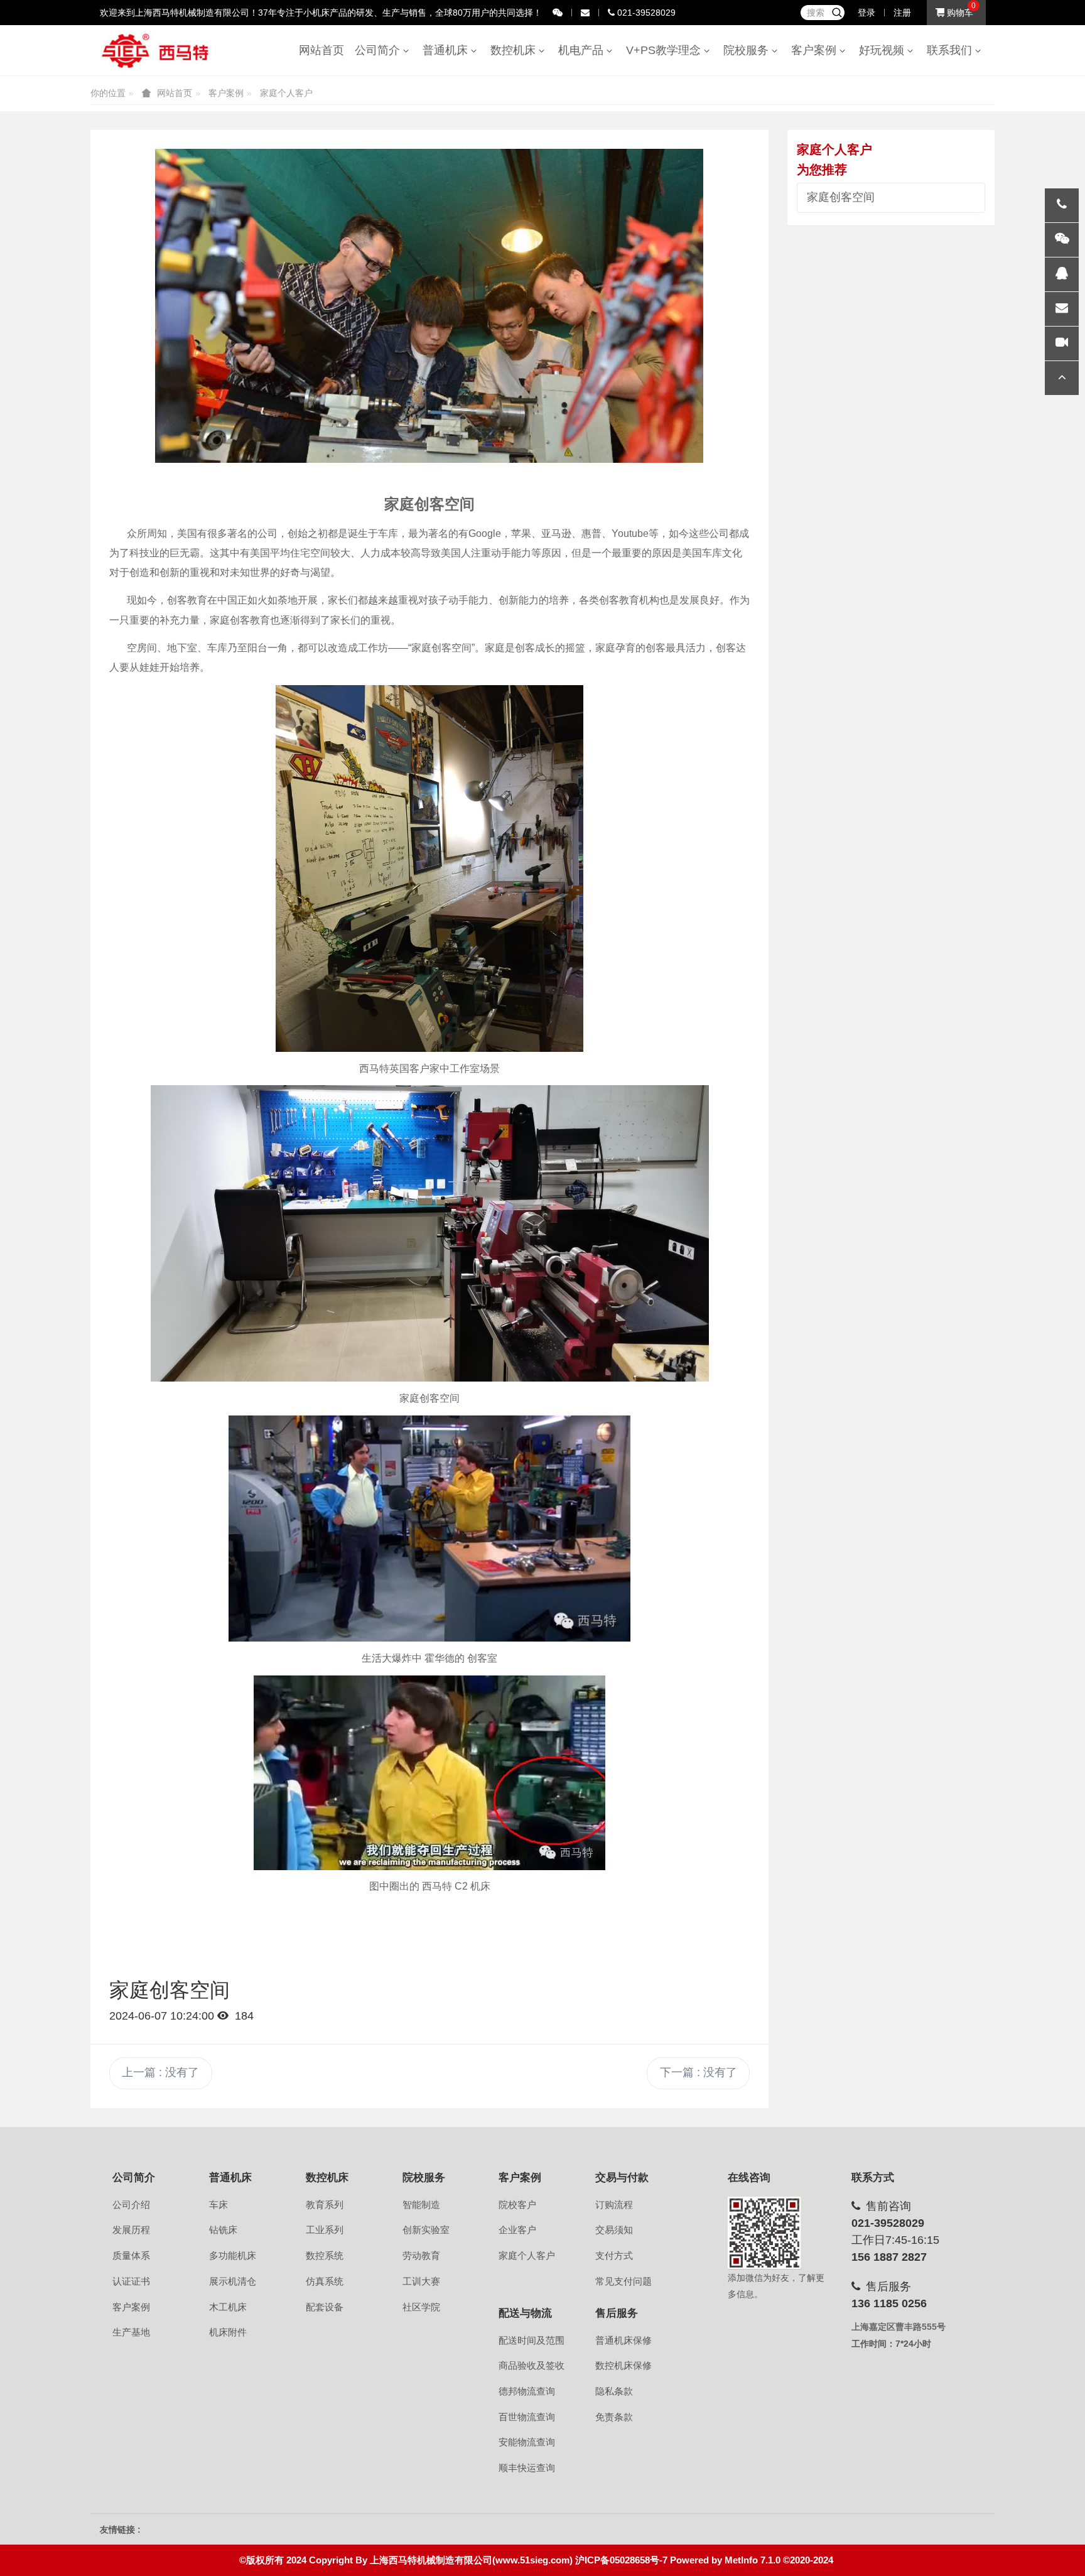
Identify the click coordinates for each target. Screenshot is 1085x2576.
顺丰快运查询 (527, 2468)
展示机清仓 (233, 2281)
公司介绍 (131, 2205)
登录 (866, 13)
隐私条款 (614, 2391)
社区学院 (421, 2307)
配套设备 (325, 2307)
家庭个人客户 (286, 93)
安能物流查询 (527, 2442)
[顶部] (1062, 378)
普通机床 (448, 50)
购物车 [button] (959, 13)
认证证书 (131, 2281)
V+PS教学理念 (667, 50)
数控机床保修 (623, 2366)
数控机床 (516, 50)
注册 (902, 13)
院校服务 (749, 50)
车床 (219, 2205)
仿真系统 (325, 2281)
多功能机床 (233, 2256)
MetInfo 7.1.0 (753, 2560)
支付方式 (614, 2256)
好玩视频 (885, 50)
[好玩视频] (1062, 344)
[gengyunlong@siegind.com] (1062, 309)
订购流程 (614, 2205)
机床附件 (228, 2332)
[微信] (1062, 240)
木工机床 (228, 2307)
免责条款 (614, 2417)
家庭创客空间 (841, 197)
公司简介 (381, 50)
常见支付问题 (623, 2281)
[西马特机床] (156, 50)
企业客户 (517, 2230)
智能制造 (421, 2205)
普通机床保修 (623, 2341)
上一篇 (160, 2072)
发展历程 (131, 2230)
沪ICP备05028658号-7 (621, 2560)
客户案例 (817, 50)
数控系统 (325, 2256)
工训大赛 (421, 2281)
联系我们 (953, 50)
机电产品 (584, 50)
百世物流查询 (527, 2417)
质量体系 (131, 2256)
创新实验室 (426, 2230)
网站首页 (321, 50)
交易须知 (614, 2230)
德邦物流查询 (527, 2391)
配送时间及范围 (532, 2341)
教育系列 (325, 2205)
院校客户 (517, 2205)
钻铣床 (223, 2230)
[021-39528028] (1062, 205)
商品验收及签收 (532, 2366)
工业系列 (325, 2230)
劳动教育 (421, 2256)
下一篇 (699, 2072)
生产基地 (131, 2332)
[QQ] (1062, 274)
